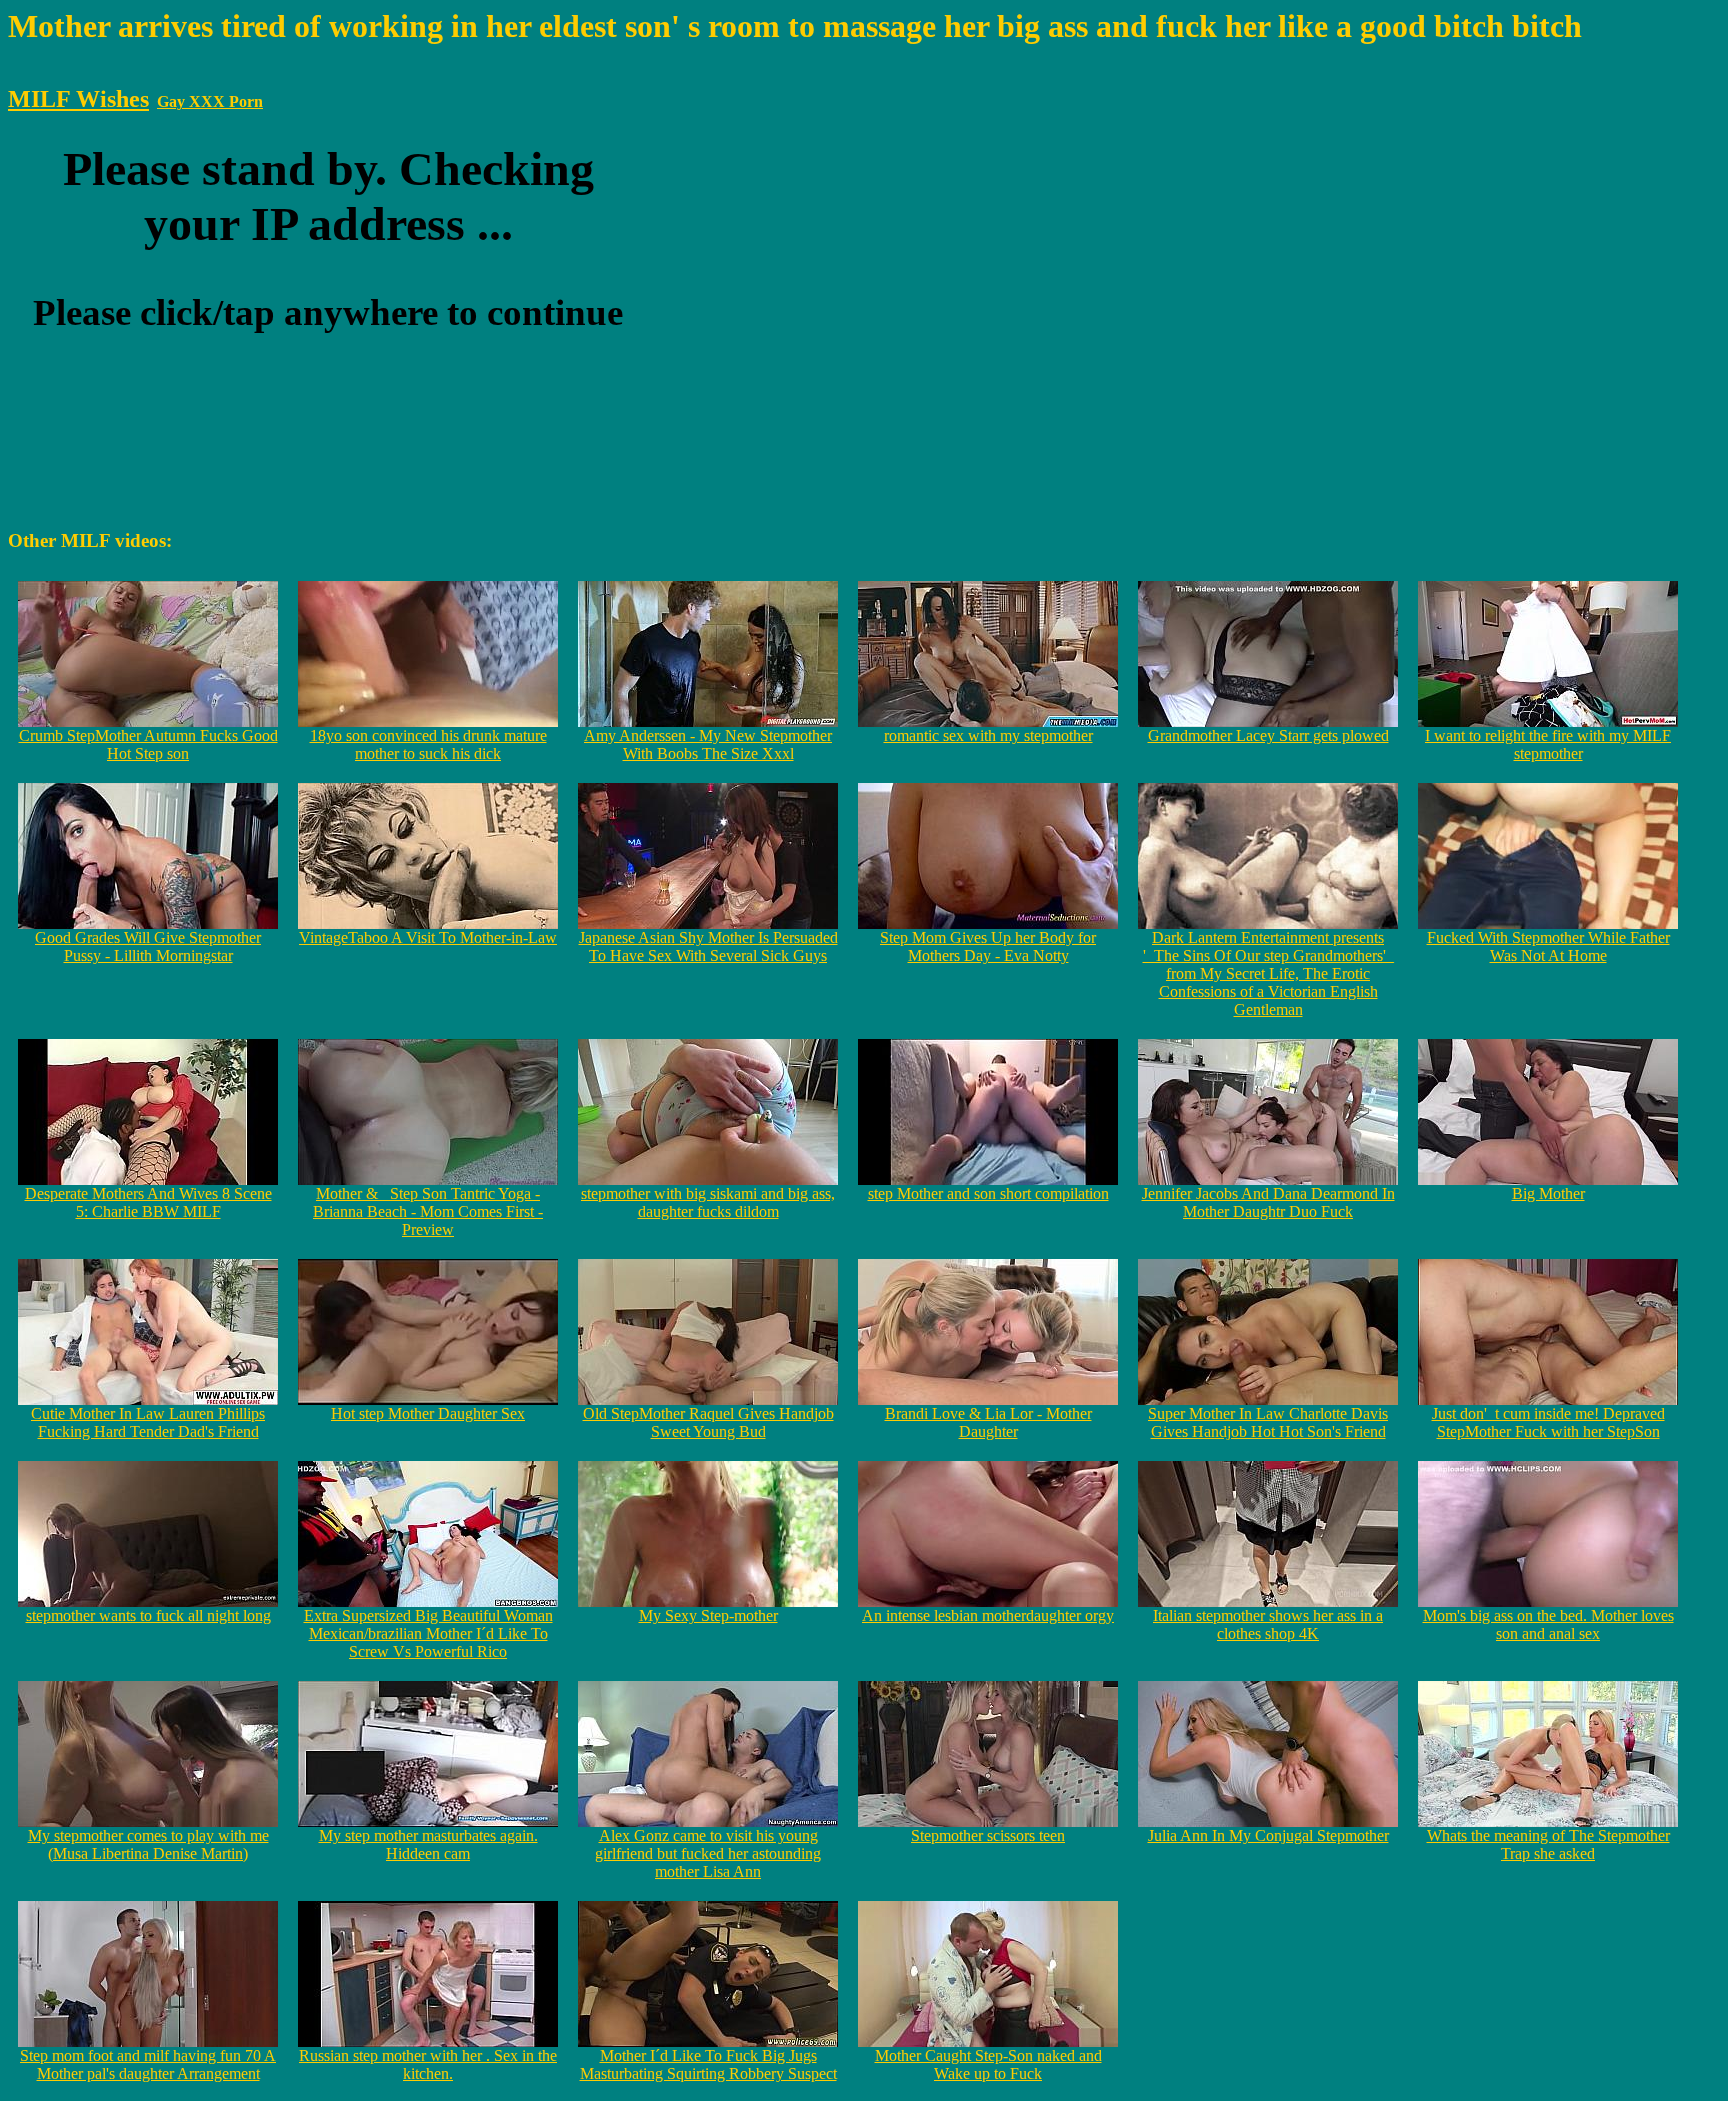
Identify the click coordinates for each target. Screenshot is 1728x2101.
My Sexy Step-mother (708, 1615)
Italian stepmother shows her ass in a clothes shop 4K (1268, 1624)
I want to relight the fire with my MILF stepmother (1548, 744)
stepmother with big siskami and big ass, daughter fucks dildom (708, 1202)
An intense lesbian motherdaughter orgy (988, 1615)
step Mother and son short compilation (988, 1193)
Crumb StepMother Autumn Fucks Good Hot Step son (148, 744)
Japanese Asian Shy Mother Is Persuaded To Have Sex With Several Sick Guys (708, 946)
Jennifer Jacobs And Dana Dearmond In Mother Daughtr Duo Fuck (1268, 1202)
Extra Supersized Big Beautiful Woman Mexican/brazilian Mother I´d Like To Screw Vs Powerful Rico (428, 1633)
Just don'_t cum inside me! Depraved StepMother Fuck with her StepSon (1548, 1422)
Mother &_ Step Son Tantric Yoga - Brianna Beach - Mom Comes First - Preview (428, 1211)
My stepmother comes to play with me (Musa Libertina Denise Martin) (148, 1844)
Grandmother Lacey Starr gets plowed (1268, 735)
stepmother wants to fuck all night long (148, 1615)
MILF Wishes (78, 99)
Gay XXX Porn (210, 101)
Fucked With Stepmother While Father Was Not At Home (1548, 946)
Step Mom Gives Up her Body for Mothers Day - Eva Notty (988, 946)
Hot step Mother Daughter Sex (428, 1413)
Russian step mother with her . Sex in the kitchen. (428, 2064)
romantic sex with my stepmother (988, 735)
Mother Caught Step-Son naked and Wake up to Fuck (988, 2064)
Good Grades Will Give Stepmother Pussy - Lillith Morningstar (148, 946)
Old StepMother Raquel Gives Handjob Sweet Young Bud (708, 1422)
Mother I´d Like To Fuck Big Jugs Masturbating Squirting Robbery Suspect (708, 2064)
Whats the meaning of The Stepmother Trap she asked (1548, 1844)
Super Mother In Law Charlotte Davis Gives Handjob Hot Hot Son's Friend (1268, 1422)
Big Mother (1548, 1193)
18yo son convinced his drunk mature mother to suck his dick (428, 744)
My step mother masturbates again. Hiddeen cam (428, 1844)
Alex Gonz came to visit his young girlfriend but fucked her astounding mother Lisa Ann (708, 1853)
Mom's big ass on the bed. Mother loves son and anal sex (1548, 1624)
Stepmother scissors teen (988, 1835)
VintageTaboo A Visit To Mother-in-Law (428, 937)
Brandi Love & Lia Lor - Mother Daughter (988, 1422)
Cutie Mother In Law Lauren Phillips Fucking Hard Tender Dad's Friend (148, 1422)
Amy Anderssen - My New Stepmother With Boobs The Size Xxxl (708, 744)
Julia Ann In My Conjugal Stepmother (1268, 1835)
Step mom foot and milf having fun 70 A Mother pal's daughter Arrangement (148, 2064)
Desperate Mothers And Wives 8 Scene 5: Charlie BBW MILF (148, 1202)
